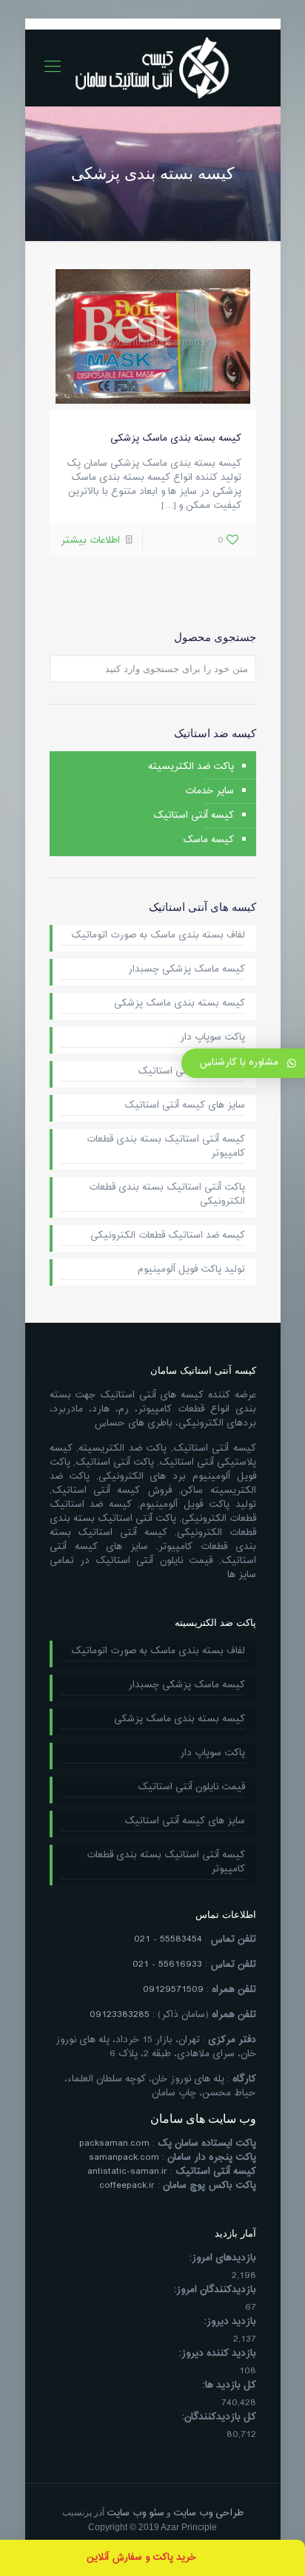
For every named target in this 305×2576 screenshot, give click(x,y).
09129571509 (173, 1990)
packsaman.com (114, 2143)
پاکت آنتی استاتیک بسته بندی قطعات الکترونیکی (167, 1195)
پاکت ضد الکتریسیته (191, 767)
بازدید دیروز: (230, 2322)
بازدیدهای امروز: (223, 2258)
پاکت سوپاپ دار (212, 1038)
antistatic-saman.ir (127, 2172)
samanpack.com (124, 2158)
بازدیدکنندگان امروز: (215, 2290)
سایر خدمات (210, 791)
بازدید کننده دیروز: (218, 2354)
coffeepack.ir (127, 2186)
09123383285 (120, 2015)
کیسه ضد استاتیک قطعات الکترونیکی (168, 1236)
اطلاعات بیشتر (90, 540)
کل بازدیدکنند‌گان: (219, 2417)
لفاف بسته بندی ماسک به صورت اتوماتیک (158, 936)
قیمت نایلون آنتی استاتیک (191, 1072)
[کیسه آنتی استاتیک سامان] (153, 68)
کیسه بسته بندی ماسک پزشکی (176, 438)
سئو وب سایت (135, 2513)
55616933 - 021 (167, 1965)
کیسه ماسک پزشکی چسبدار (187, 970)
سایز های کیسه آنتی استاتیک (185, 1106)
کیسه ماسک (208, 840)
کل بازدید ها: (229, 2386)
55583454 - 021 (168, 1939)
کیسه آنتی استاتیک (194, 816)
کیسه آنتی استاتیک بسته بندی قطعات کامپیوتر (166, 1147)
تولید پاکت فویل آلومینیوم (191, 1270)
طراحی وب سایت (208, 2513)
